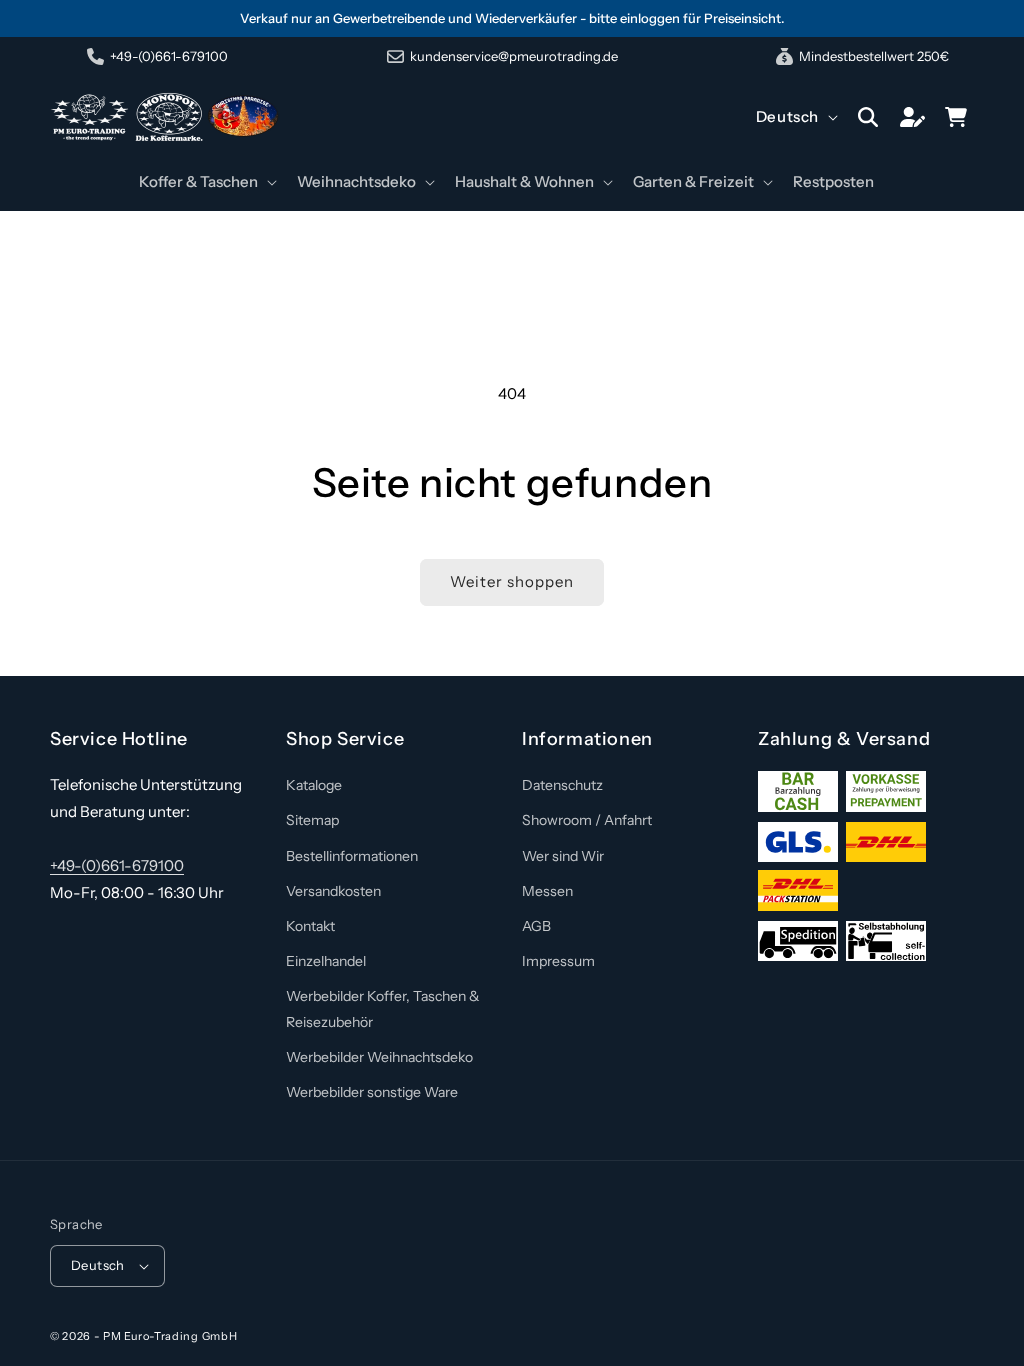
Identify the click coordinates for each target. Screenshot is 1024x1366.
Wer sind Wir (563, 856)
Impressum (558, 961)
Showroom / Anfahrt (587, 820)
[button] (206, 182)
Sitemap (312, 820)
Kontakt (310, 926)
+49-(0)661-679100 (117, 865)
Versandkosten (333, 891)
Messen (547, 891)
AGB (536, 926)
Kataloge (314, 785)
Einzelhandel (326, 961)
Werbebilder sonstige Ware (372, 1092)
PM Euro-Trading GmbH (170, 1336)
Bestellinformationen (352, 856)
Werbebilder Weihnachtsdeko (379, 1057)
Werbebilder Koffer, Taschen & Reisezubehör (383, 1008)
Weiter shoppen (512, 581)
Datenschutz (562, 785)
